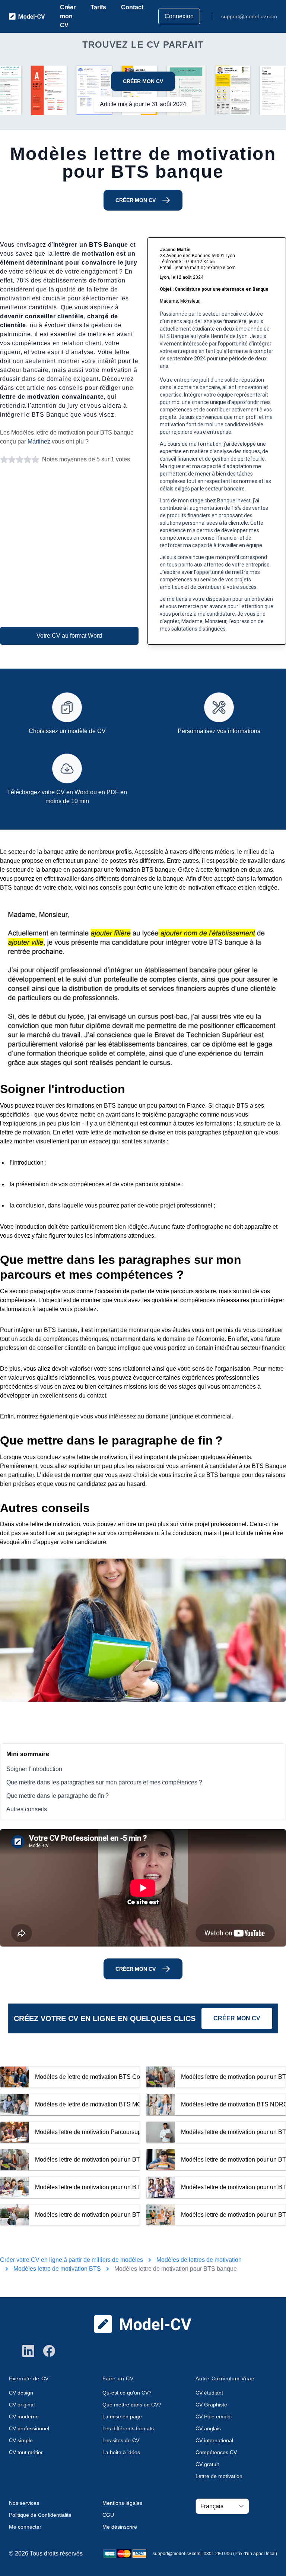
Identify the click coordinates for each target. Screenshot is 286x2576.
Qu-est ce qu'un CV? (127, 2393)
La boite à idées (121, 2452)
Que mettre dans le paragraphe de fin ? (58, 1796)
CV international (214, 2440)
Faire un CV (118, 2378)
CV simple (21, 2440)
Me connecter (25, 2527)
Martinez (39, 441)
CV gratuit (207, 2464)
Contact (132, 7)
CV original (22, 2405)
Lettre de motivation (219, 2476)
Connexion (179, 16)
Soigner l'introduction (34, 1769)
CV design (21, 2393)
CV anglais (208, 2428)
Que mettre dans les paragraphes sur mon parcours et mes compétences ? (104, 1782)
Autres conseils (27, 1809)
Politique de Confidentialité (40, 2515)
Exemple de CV (29, 2378)
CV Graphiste (211, 2405)
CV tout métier (26, 2452)
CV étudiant (209, 2393)
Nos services (24, 2503)
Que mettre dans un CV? (132, 2405)
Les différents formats (128, 2428)
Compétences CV (216, 2452)
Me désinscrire (120, 2527)
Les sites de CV (121, 2440)
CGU (108, 2515)
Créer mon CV (68, 16)
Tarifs (98, 7)
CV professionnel (29, 2428)
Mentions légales (122, 2503)
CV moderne (24, 2416)
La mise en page (122, 2416)
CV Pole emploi (214, 2416)
